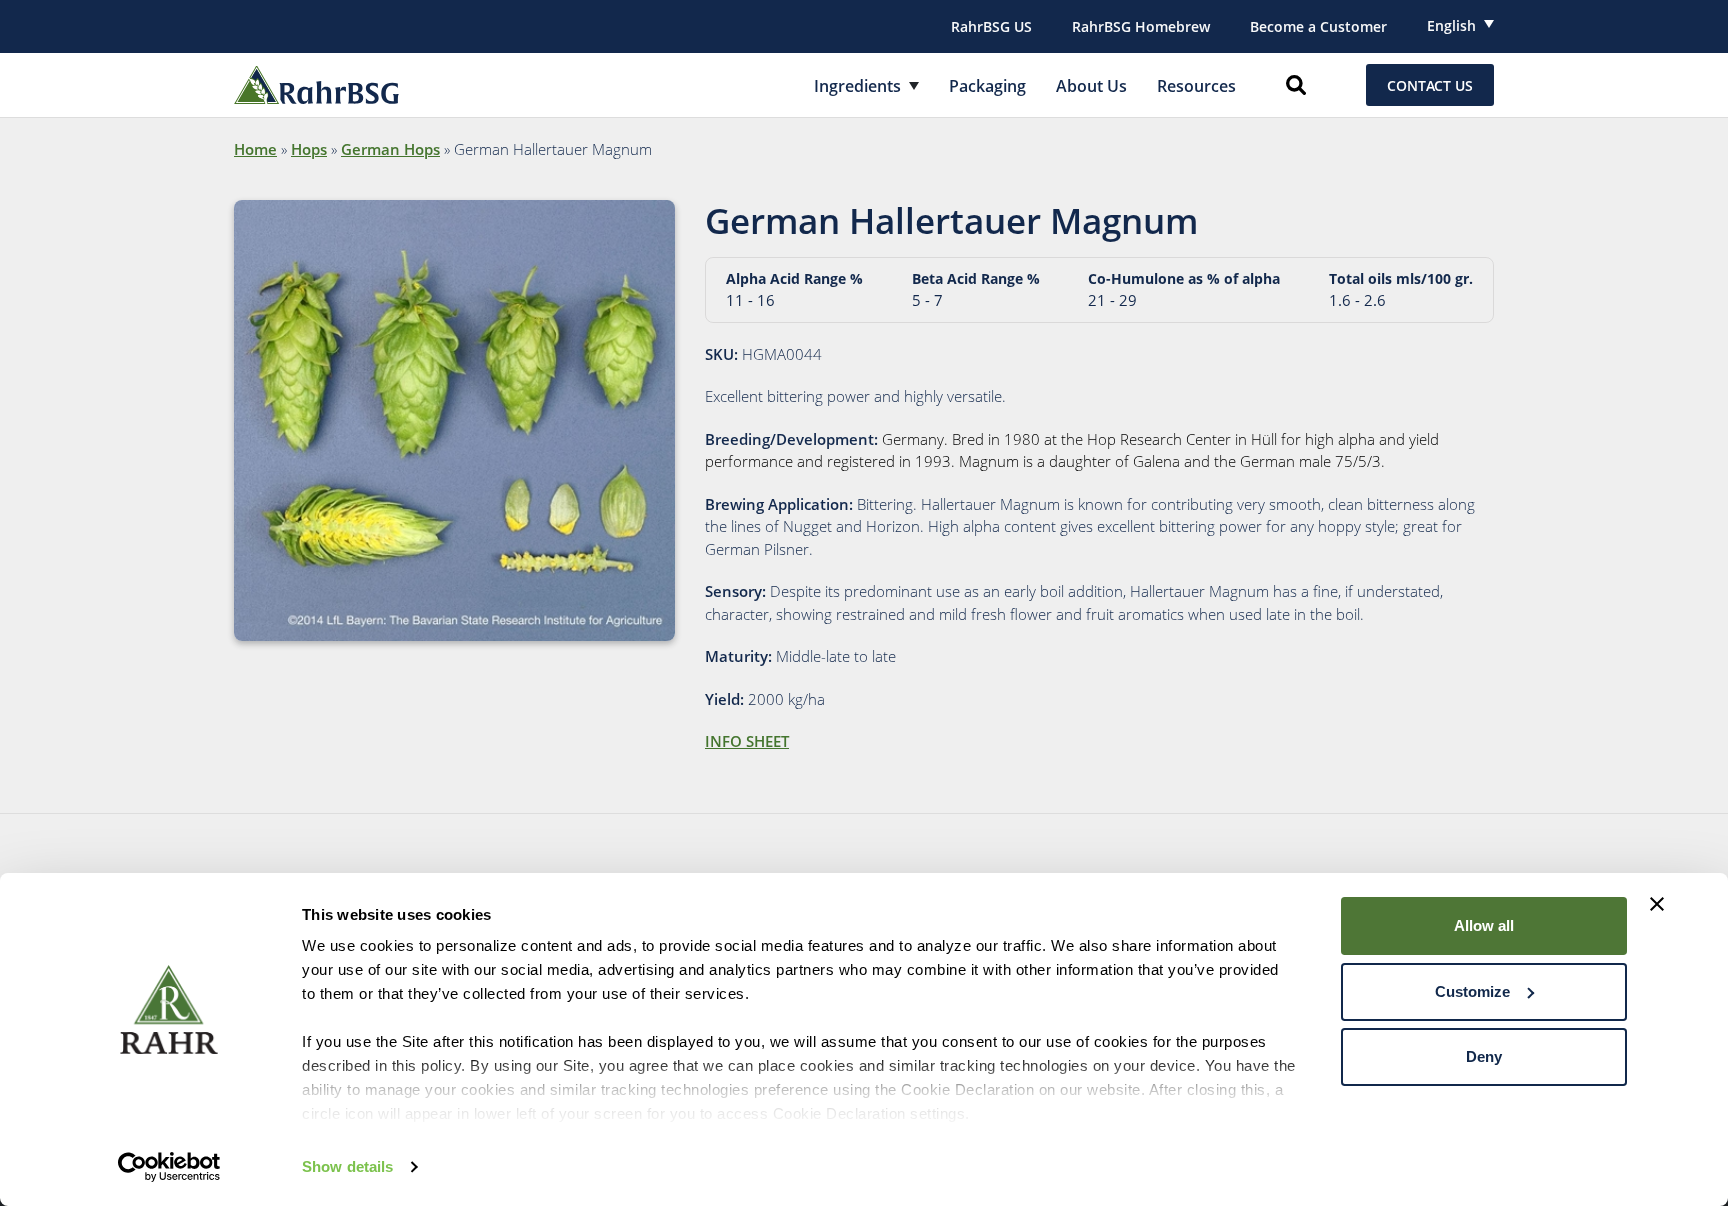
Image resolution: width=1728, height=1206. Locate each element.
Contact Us (1430, 85)
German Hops (390, 149)
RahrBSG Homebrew (1141, 26)
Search (1296, 85)
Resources (1196, 86)
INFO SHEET (747, 741)
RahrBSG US (991, 26)
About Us (1091, 86)
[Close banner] (1657, 904)
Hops (309, 149)
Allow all (1484, 925)
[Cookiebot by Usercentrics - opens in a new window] (169, 1167)
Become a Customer (1318, 26)
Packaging (987, 86)
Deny (1484, 1056)
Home (255, 149)
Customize (1472, 991)
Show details (347, 1166)
